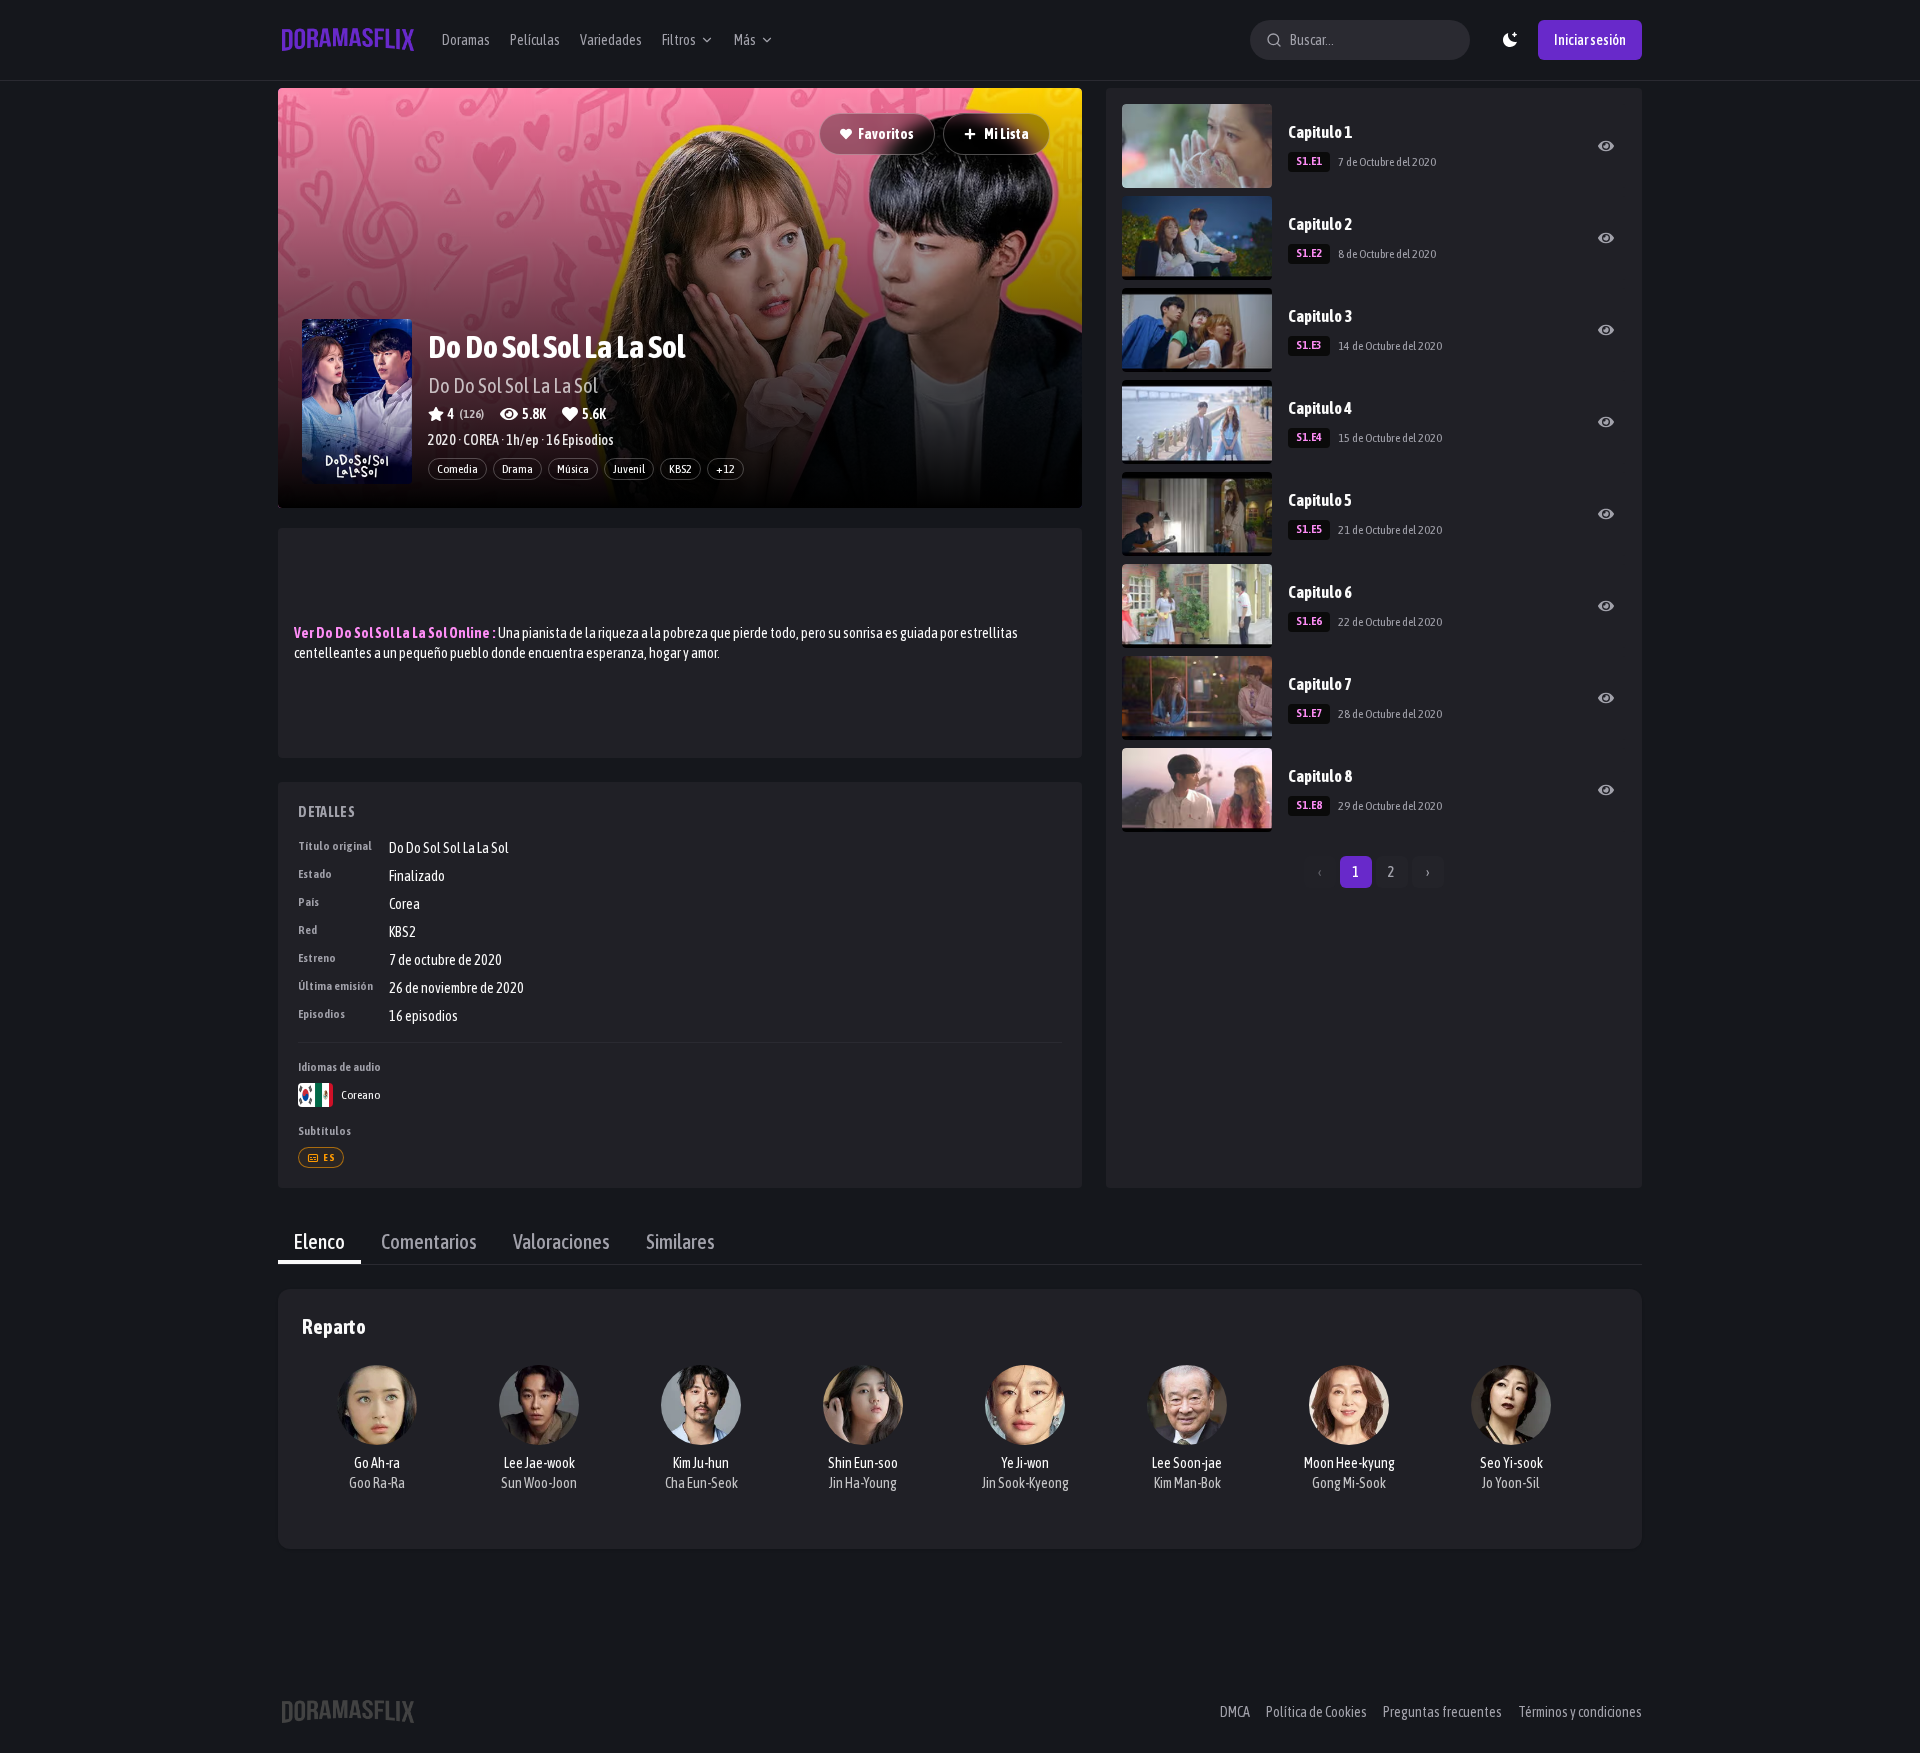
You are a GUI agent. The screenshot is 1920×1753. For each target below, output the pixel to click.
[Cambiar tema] (1510, 40)
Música (573, 469)
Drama (517, 469)
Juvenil (629, 469)
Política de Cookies (1316, 1712)
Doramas (466, 40)
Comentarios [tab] (429, 1241)
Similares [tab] (680, 1241)
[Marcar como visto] (1606, 146)
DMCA (1235, 1712)
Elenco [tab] (319, 1241)
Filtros (679, 40)
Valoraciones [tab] (561, 1241)
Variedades (611, 40)
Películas (535, 40)
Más (745, 40)
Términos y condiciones (1580, 1712)
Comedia (457, 469)
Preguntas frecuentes (1442, 1712)
